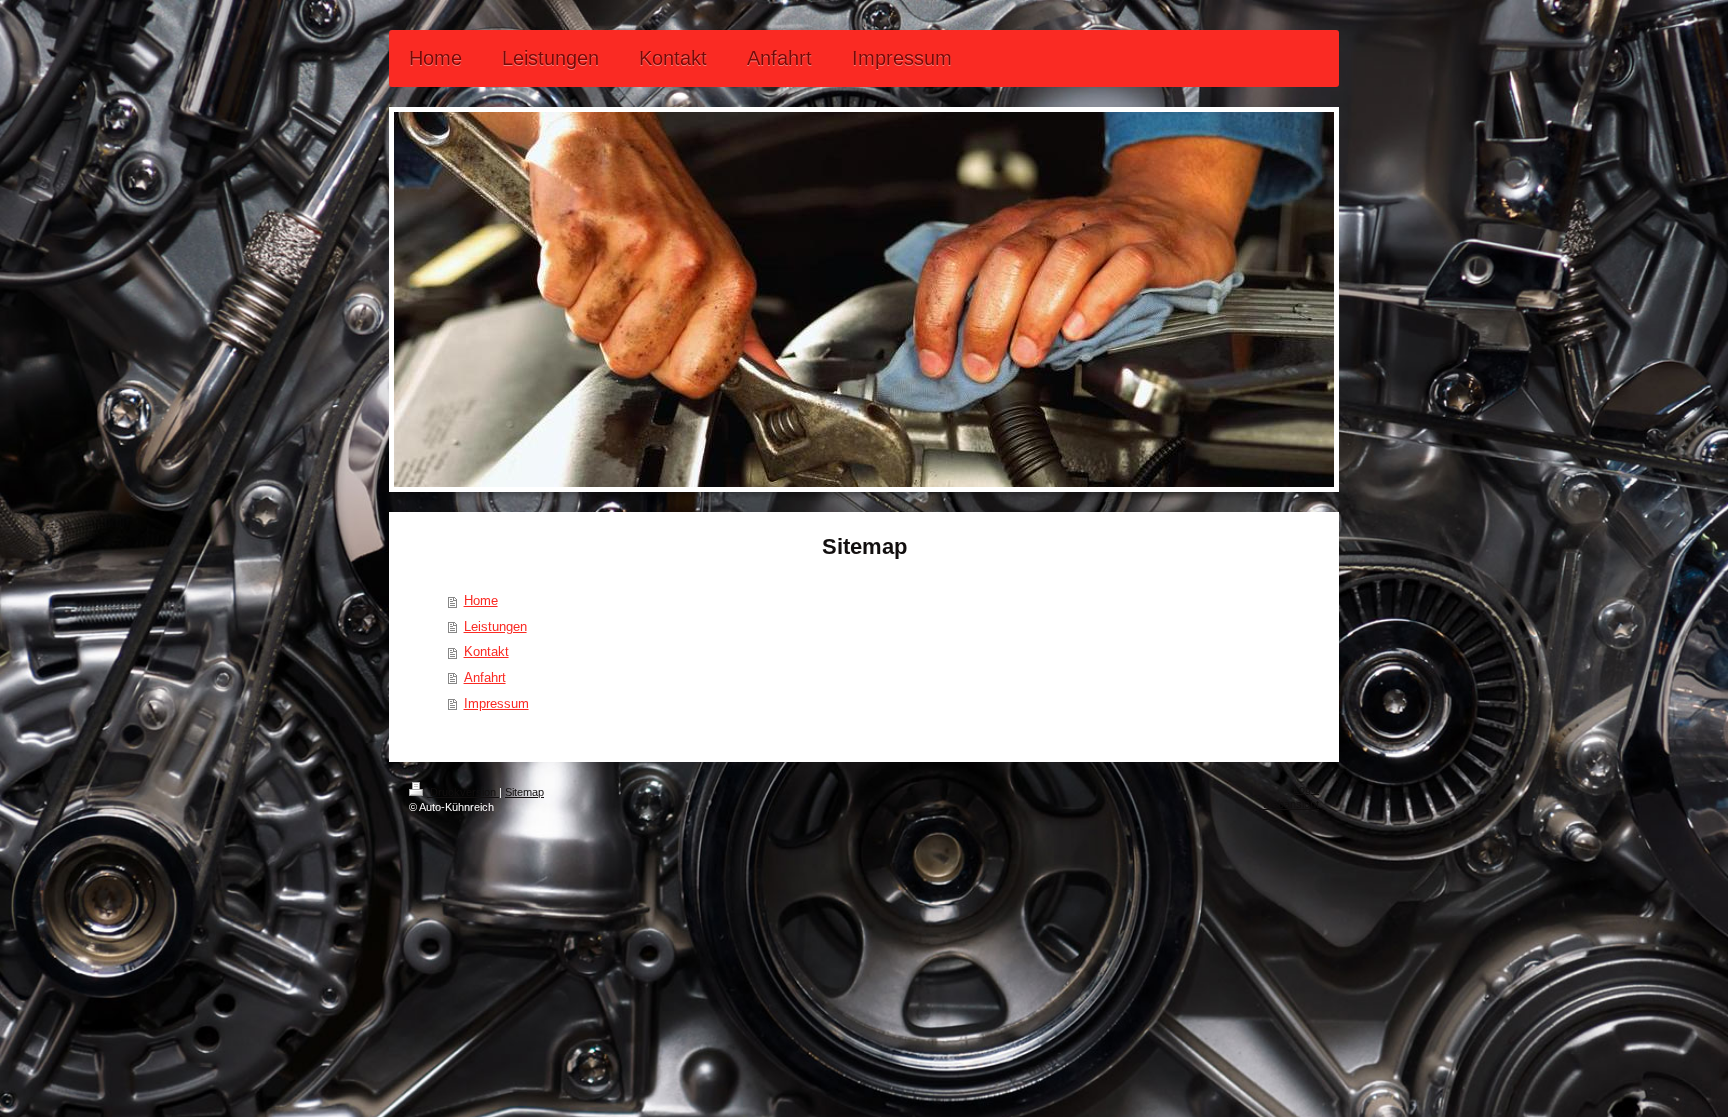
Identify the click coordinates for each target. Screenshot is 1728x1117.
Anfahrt (485, 677)
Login (1306, 789)
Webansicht (1290, 804)
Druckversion (463, 792)
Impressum (496, 703)
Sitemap (524, 792)
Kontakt (486, 651)
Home (481, 600)
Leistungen (495, 626)
